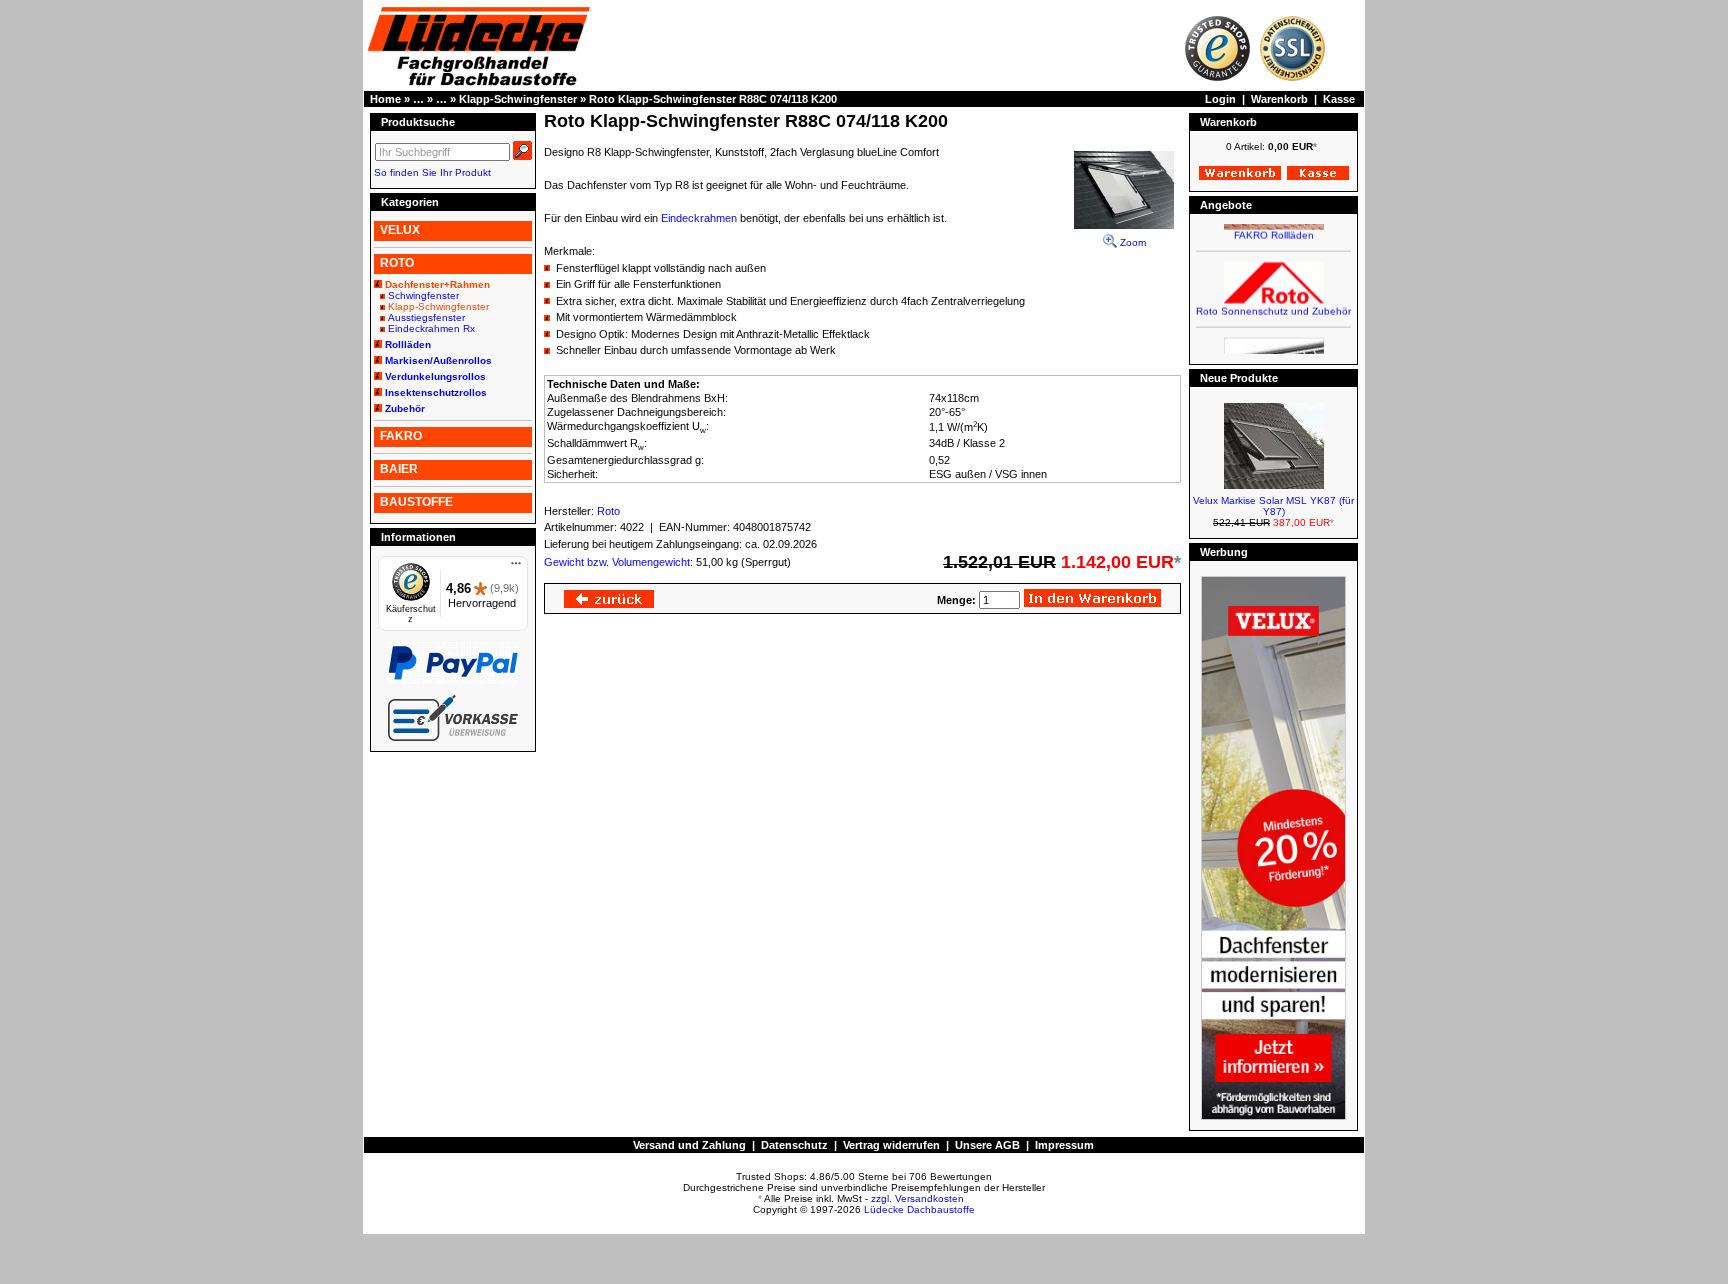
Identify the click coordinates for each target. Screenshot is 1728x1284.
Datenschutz (794, 1145)
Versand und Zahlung (689, 1145)
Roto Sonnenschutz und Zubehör (1273, 302)
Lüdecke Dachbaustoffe (919, 1209)
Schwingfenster (423, 295)
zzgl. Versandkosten (917, 1198)
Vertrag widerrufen (891, 1145)
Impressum (1064, 1145)
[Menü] (516, 568)
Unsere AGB (987, 1145)
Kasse (1339, 99)
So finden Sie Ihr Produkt (432, 172)
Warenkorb (1279, 99)
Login (1220, 99)
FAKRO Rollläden (1274, 226)
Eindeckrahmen (699, 218)
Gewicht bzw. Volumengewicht (617, 562)
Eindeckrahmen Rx (431, 328)
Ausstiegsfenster (426, 317)
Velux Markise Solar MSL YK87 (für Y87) (1273, 506)
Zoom (1131, 242)
